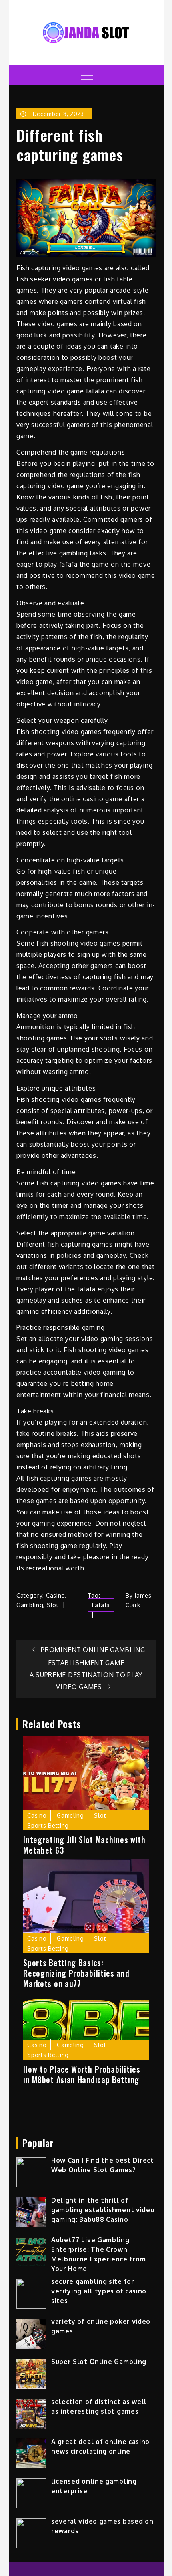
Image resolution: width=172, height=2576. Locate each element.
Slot (53, 1605)
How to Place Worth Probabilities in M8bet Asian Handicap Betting (82, 2074)
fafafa (68, 564)
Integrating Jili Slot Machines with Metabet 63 (84, 1845)
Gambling (30, 1605)
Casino (55, 1595)
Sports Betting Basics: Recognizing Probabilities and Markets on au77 (76, 1973)
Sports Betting (48, 1825)
